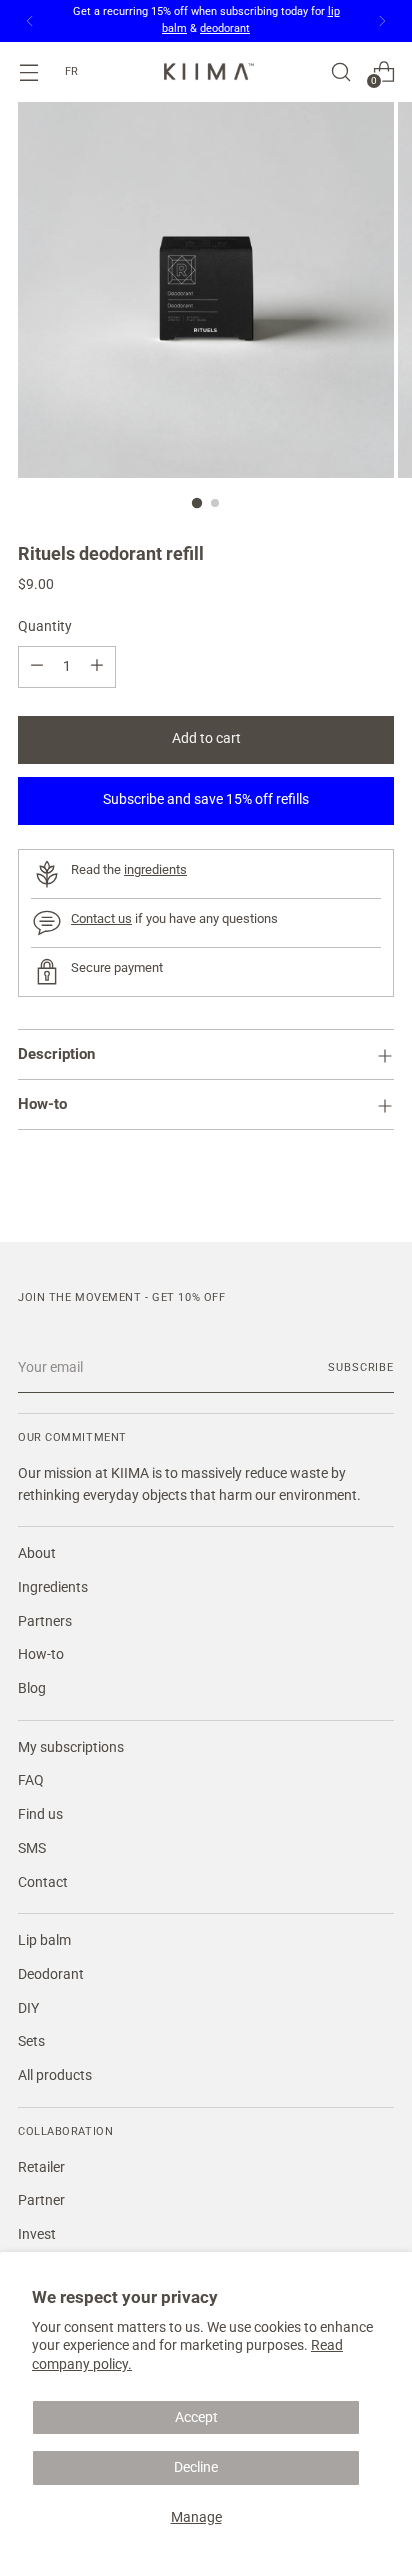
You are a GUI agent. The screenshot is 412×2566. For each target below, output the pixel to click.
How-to (41, 1654)
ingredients (155, 869)
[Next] (382, 21)
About (37, 1553)
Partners (45, 1621)
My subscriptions (71, 1747)
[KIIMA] (206, 71)
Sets (31, 2041)
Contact (43, 1882)
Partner (41, 2200)
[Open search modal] (340, 71)
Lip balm (44, 1940)
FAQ (31, 1780)
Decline (196, 2467)
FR (71, 71)
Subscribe (361, 1367)
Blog (32, 1688)
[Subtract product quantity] (37, 667)
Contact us (101, 918)
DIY (28, 2008)
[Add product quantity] (97, 667)
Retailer (41, 2167)
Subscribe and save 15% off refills (206, 799)
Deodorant (51, 1974)
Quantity (45, 626)
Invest (37, 2234)
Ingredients (53, 1587)
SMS (32, 1848)
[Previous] (30, 21)
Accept (196, 2417)
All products (55, 2075)
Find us (40, 1814)
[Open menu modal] (28, 71)
